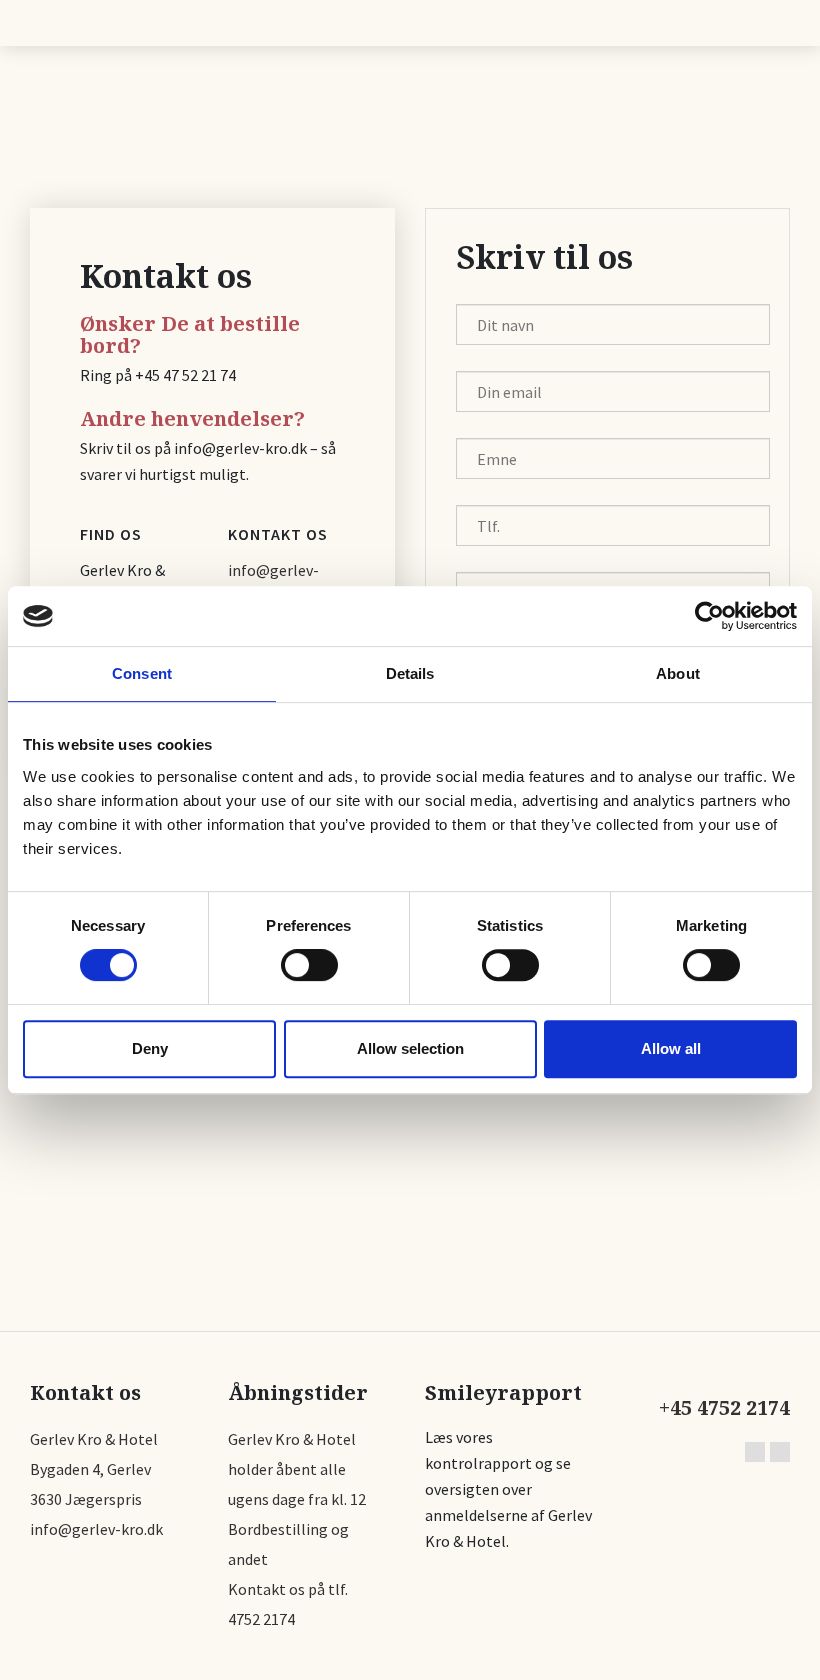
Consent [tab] (142, 673)
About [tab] (678, 673)
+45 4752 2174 (724, 1408)
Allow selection (410, 1048)
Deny (150, 1048)
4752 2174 (261, 1619)
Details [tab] (410, 673)
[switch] (309, 965)
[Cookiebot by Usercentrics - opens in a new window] (709, 616)
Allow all (671, 1048)
